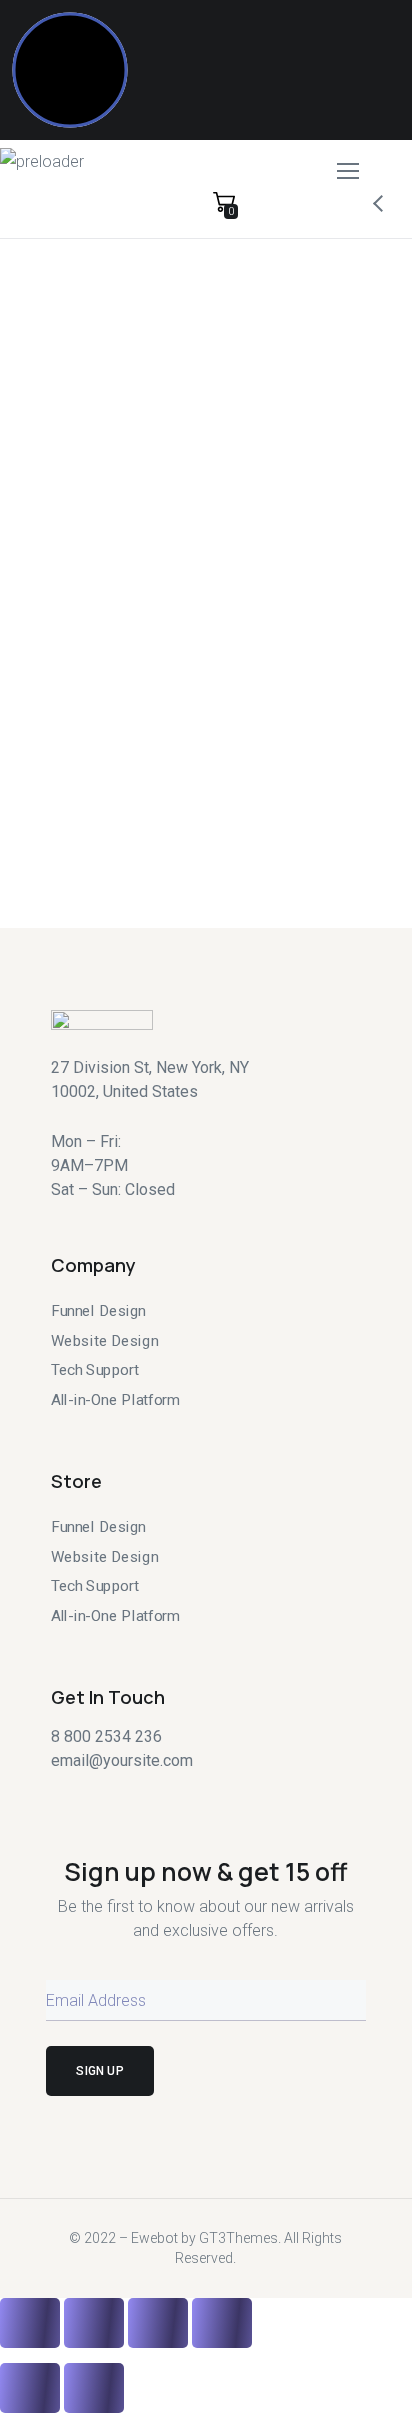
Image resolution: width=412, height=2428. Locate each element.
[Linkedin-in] (203, 1794)
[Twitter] (59, 1794)
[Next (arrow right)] (94, 888)
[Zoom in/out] (222, 823)
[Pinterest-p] (167, 1794)
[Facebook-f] (95, 1794)
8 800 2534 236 (106, 1736)
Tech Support (94, 1370)
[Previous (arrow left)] (30, 888)
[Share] (94, 823)
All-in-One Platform (115, 1400)
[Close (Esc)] (30, 823)
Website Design (104, 1340)
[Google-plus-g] (131, 1794)
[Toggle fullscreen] (158, 823)
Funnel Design (98, 1311)
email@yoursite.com (122, 1760)
